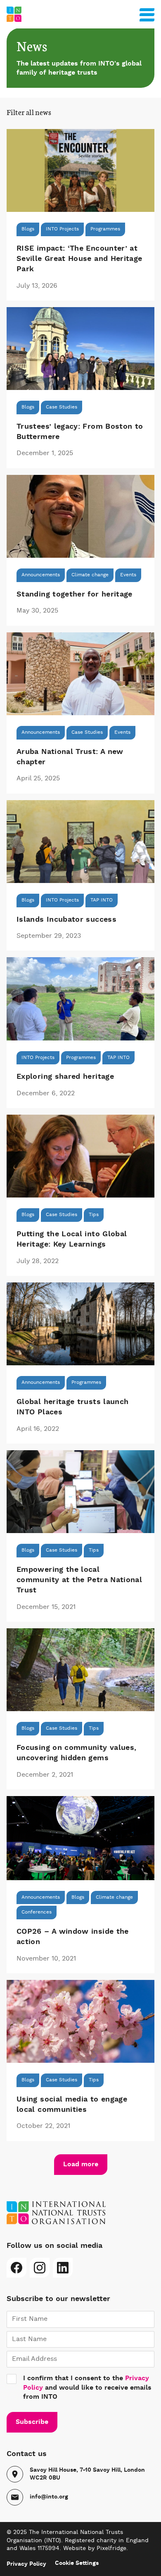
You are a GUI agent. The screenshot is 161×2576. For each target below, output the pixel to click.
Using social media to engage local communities (72, 2105)
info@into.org (49, 2497)
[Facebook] (17, 2268)
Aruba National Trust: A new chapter (70, 757)
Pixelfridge (111, 2548)
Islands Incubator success (66, 920)
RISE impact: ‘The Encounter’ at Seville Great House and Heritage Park (79, 259)
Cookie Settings (77, 2563)
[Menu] (147, 13)
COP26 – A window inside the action (73, 1937)
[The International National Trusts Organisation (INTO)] (80, 14)
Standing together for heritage (75, 594)
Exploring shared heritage (65, 1077)
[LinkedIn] (63, 2268)
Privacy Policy (26, 2564)
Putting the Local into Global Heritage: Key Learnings (72, 1239)
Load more (81, 2165)
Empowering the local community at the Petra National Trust (79, 1580)
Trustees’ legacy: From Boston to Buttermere (80, 432)
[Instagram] (40, 2268)
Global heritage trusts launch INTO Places (72, 1407)
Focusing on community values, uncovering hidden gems (76, 1753)
